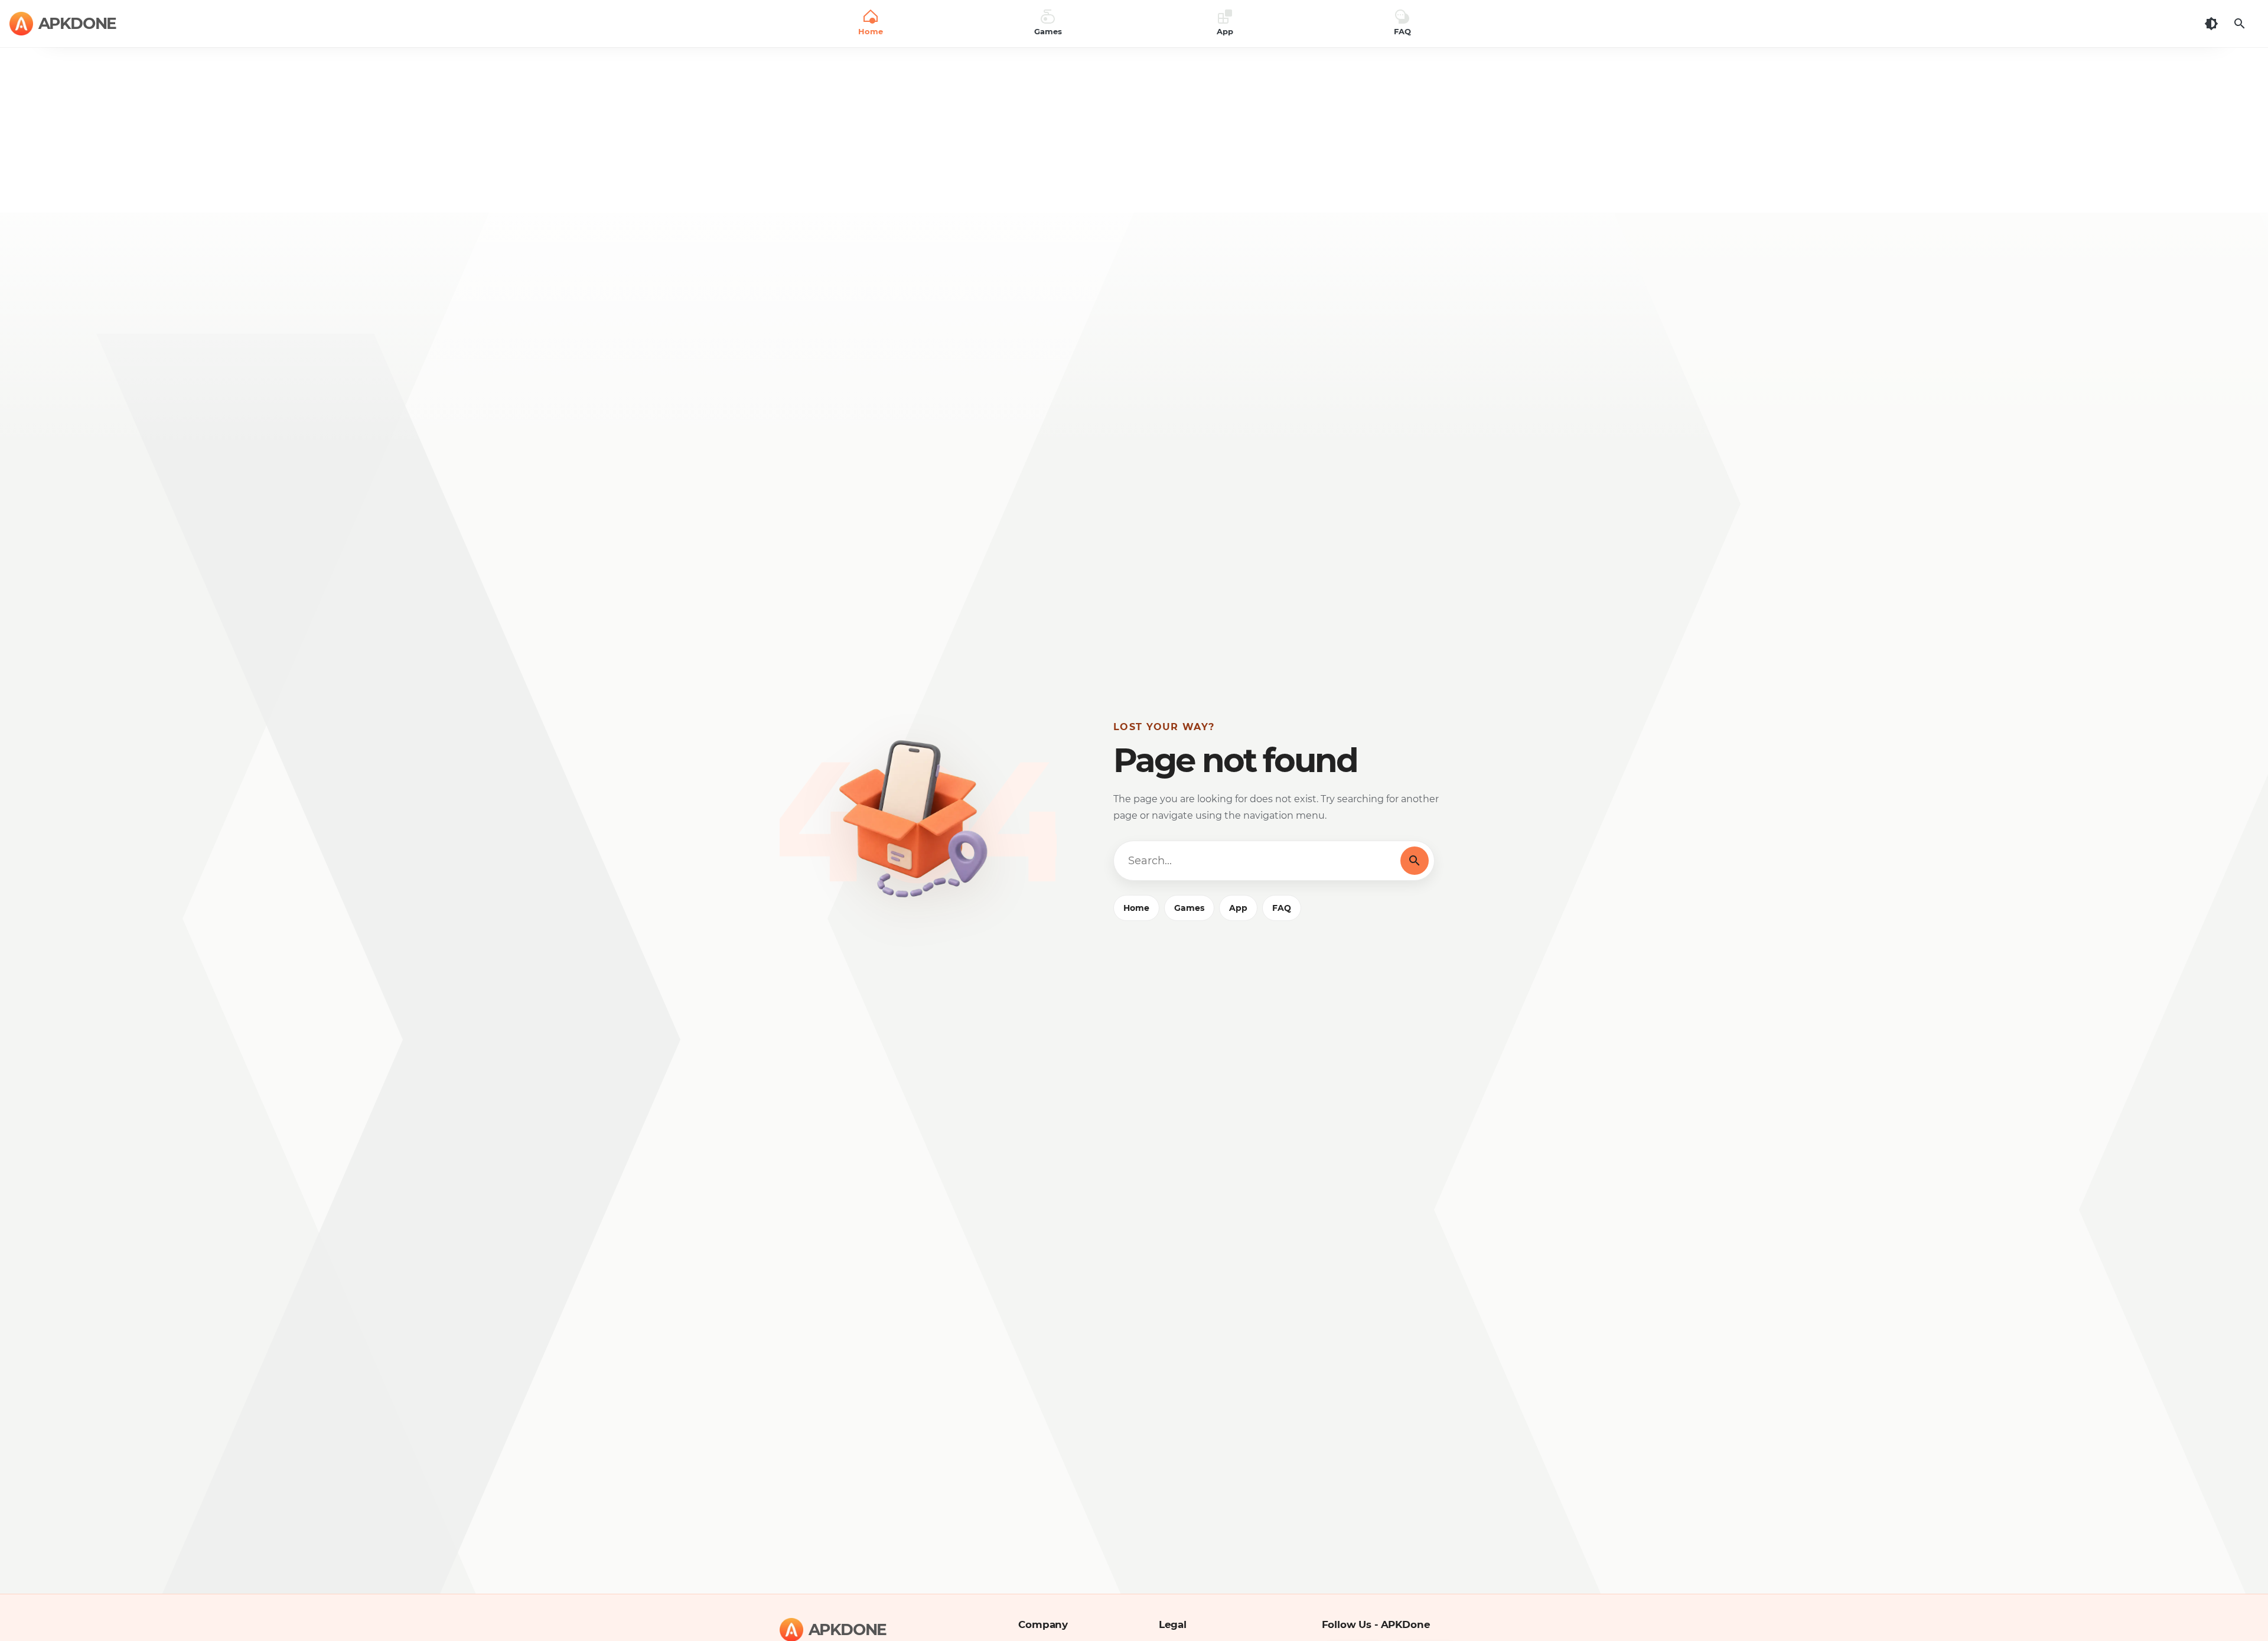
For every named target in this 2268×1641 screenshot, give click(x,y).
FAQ (1282, 908)
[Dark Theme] (2211, 24)
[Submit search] (1415, 861)
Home (1136, 908)
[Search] (2240, 24)
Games (1189, 908)
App (1238, 908)
